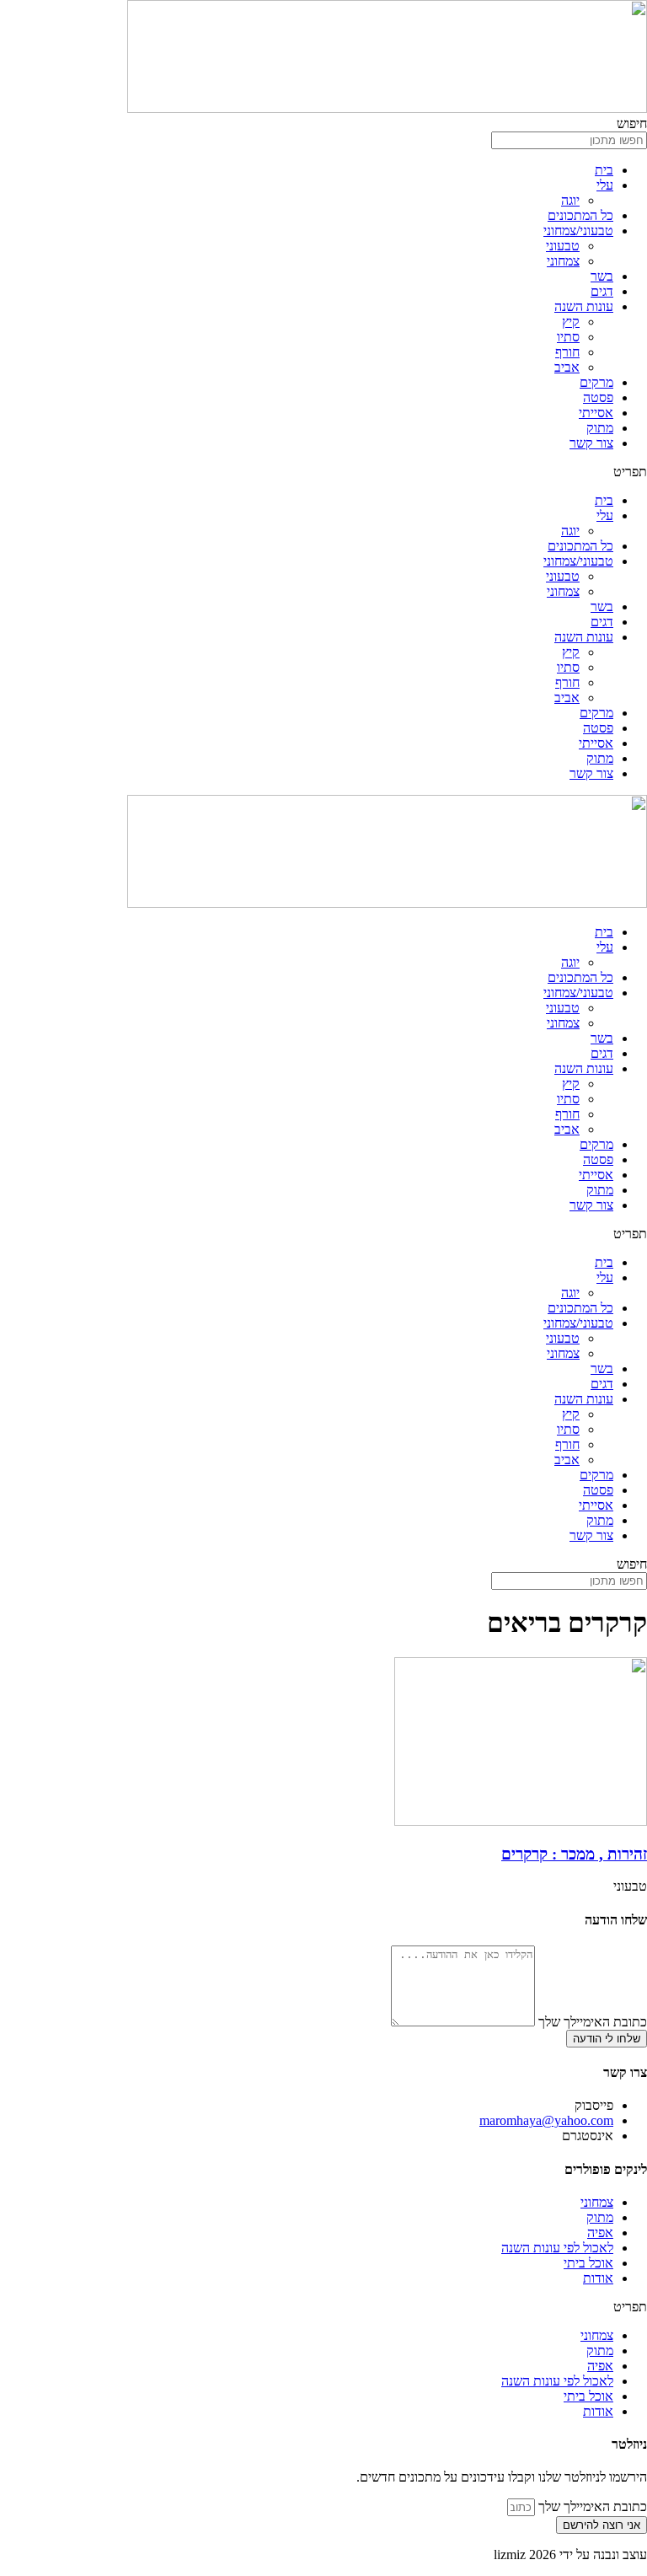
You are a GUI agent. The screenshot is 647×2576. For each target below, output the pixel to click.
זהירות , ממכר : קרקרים (574, 1854)
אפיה (600, 2233)
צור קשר (591, 443)
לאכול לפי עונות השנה (557, 2248)
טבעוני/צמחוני (578, 231)
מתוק (600, 428)
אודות (598, 2278)
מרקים (596, 382)
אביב (567, 367)
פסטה (598, 397)
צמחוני (563, 261)
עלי (605, 185)
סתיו (568, 337)
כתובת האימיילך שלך (591, 2022)
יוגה (570, 200)
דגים (602, 291)
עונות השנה (584, 306)
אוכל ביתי (588, 2263)
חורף (567, 352)
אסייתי (596, 413)
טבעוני (563, 246)
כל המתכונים (580, 215)
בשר (602, 276)
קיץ (571, 322)
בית (604, 170)
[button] (323, 472)
